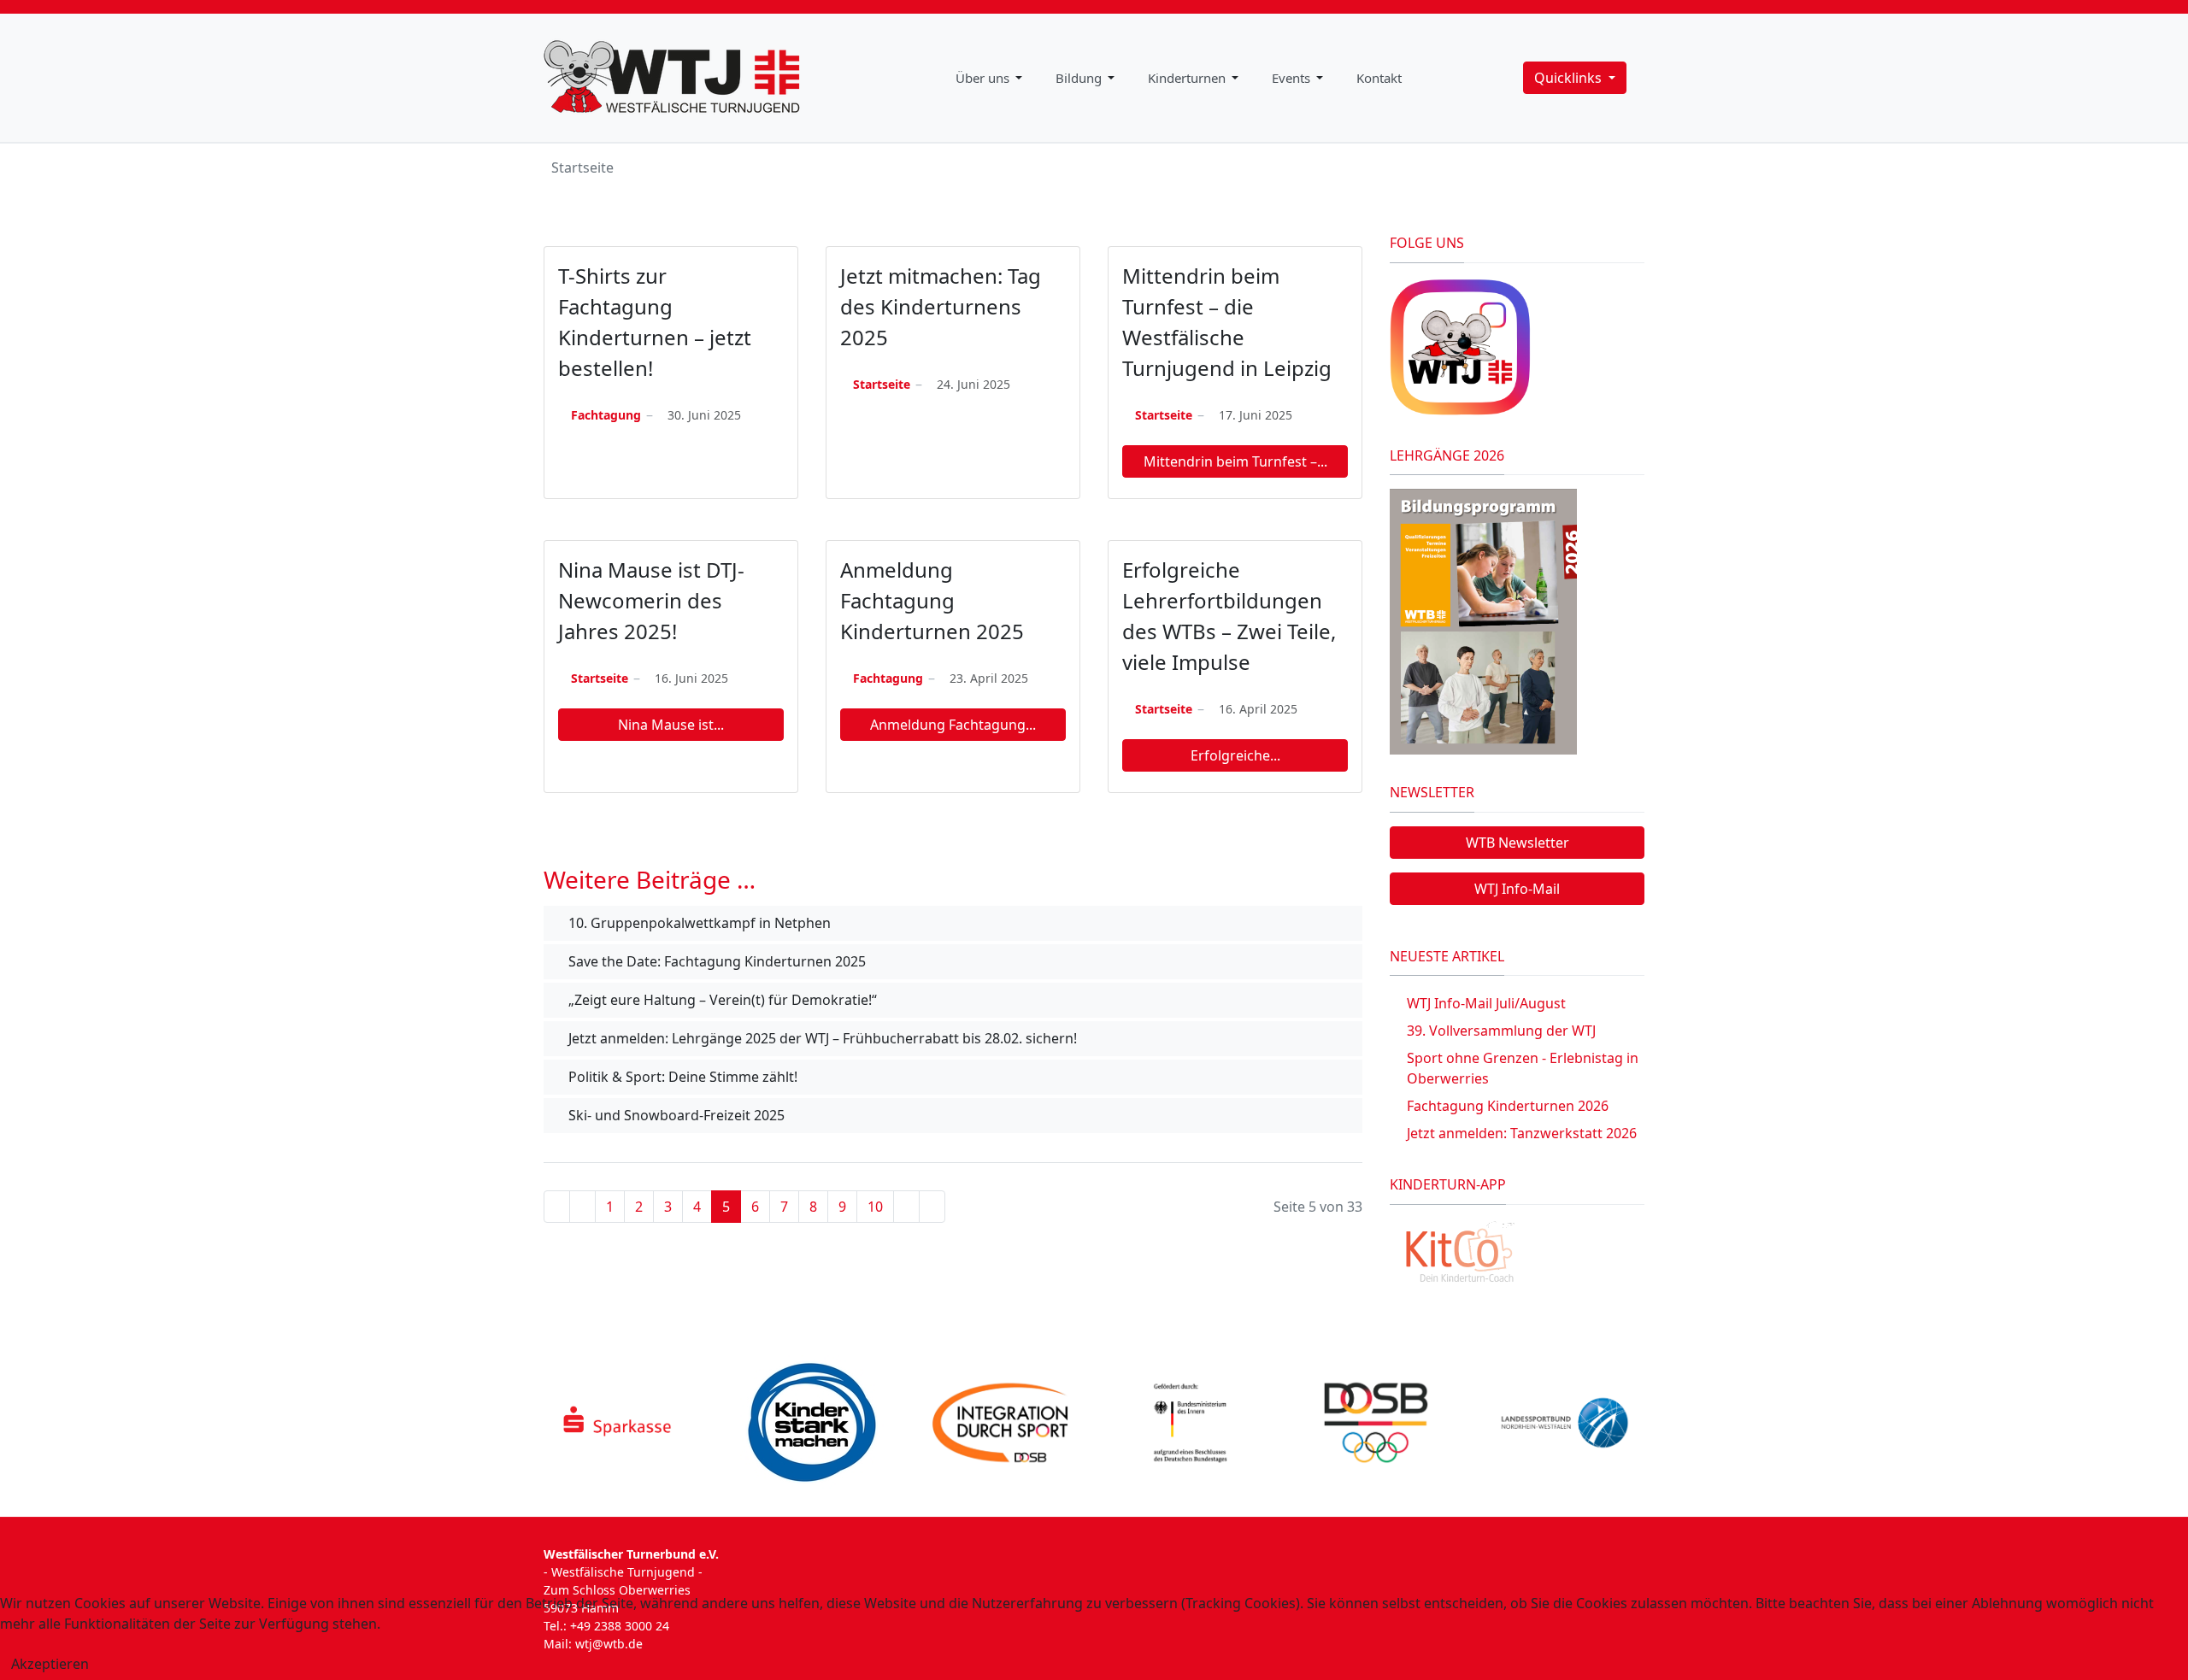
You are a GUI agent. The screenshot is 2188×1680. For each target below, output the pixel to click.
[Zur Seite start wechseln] (557, 1207)
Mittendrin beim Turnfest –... (1235, 461)
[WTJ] (672, 78)
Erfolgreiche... (1235, 755)
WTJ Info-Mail (1517, 889)
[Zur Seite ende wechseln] (932, 1207)
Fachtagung (606, 415)
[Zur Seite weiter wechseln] (906, 1207)
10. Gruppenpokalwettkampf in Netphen (698, 923)
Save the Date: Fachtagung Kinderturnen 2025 (715, 961)
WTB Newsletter (1517, 843)
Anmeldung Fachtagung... (953, 725)
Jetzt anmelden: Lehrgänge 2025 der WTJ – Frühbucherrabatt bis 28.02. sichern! (821, 1038)
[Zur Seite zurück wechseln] (582, 1207)
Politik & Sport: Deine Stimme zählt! (681, 1077)
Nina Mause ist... (671, 725)
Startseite (882, 384)
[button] (992, 78)
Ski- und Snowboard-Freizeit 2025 (675, 1115)
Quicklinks (1570, 78)
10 (875, 1207)
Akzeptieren (50, 1664)
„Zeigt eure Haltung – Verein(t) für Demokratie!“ (721, 1000)
